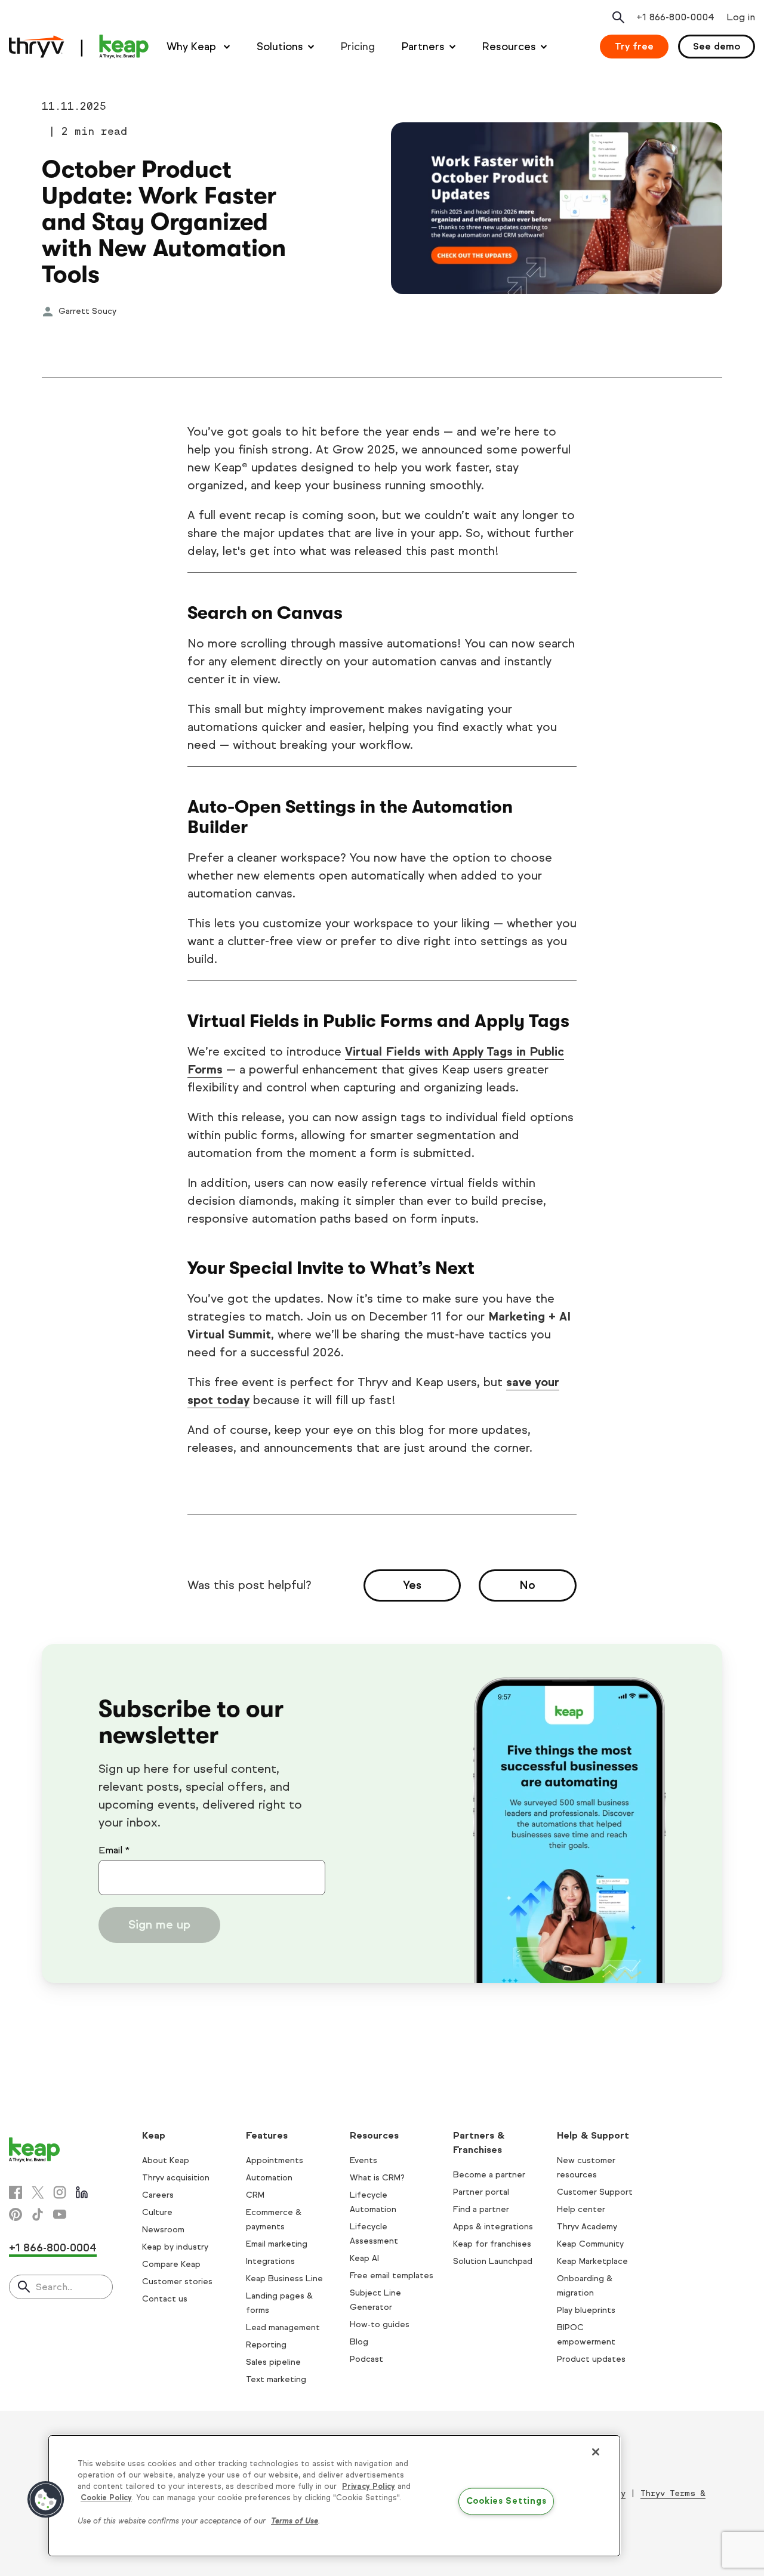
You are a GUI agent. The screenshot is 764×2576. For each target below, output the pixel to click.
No (528, 1585)
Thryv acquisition (176, 2178)
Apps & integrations (493, 2227)
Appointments (275, 2160)
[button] (46, 2500)
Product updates (591, 2359)
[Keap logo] (79, 47)
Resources (509, 47)
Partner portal (481, 2192)
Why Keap (193, 47)
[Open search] (618, 17)
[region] (334, 2496)
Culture (157, 2212)
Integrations (270, 2261)
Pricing (358, 47)
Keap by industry (175, 2247)
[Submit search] (24, 2288)
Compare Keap (171, 2264)
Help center (581, 2209)
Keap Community (590, 2244)
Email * (114, 1850)
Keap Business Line (284, 2279)
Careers (158, 2195)
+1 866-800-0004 (53, 2248)
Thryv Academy (587, 2227)
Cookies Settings (506, 2501)
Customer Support (595, 2192)
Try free (634, 46)
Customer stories (177, 2282)
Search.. (54, 2287)
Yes (412, 1585)
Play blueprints (586, 2310)
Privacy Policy (369, 2486)
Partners (423, 47)
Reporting (266, 2345)
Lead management (283, 2327)
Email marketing (277, 2244)
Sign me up (159, 1925)
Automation (269, 2178)
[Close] (596, 2452)
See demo (717, 46)
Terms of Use (295, 2521)
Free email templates (392, 2276)
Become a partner (489, 2175)
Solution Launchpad (493, 2261)
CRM (255, 2195)
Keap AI (364, 2258)
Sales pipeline (273, 2362)
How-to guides (380, 2324)
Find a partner (481, 2209)
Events (363, 2160)
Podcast (366, 2359)
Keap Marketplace (592, 2261)
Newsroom (163, 2230)
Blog (359, 2342)
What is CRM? (377, 2178)
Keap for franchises (492, 2244)
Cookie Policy (106, 2498)
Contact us (165, 2299)
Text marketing (276, 2379)
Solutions (280, 47)
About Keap (166, 2160)
